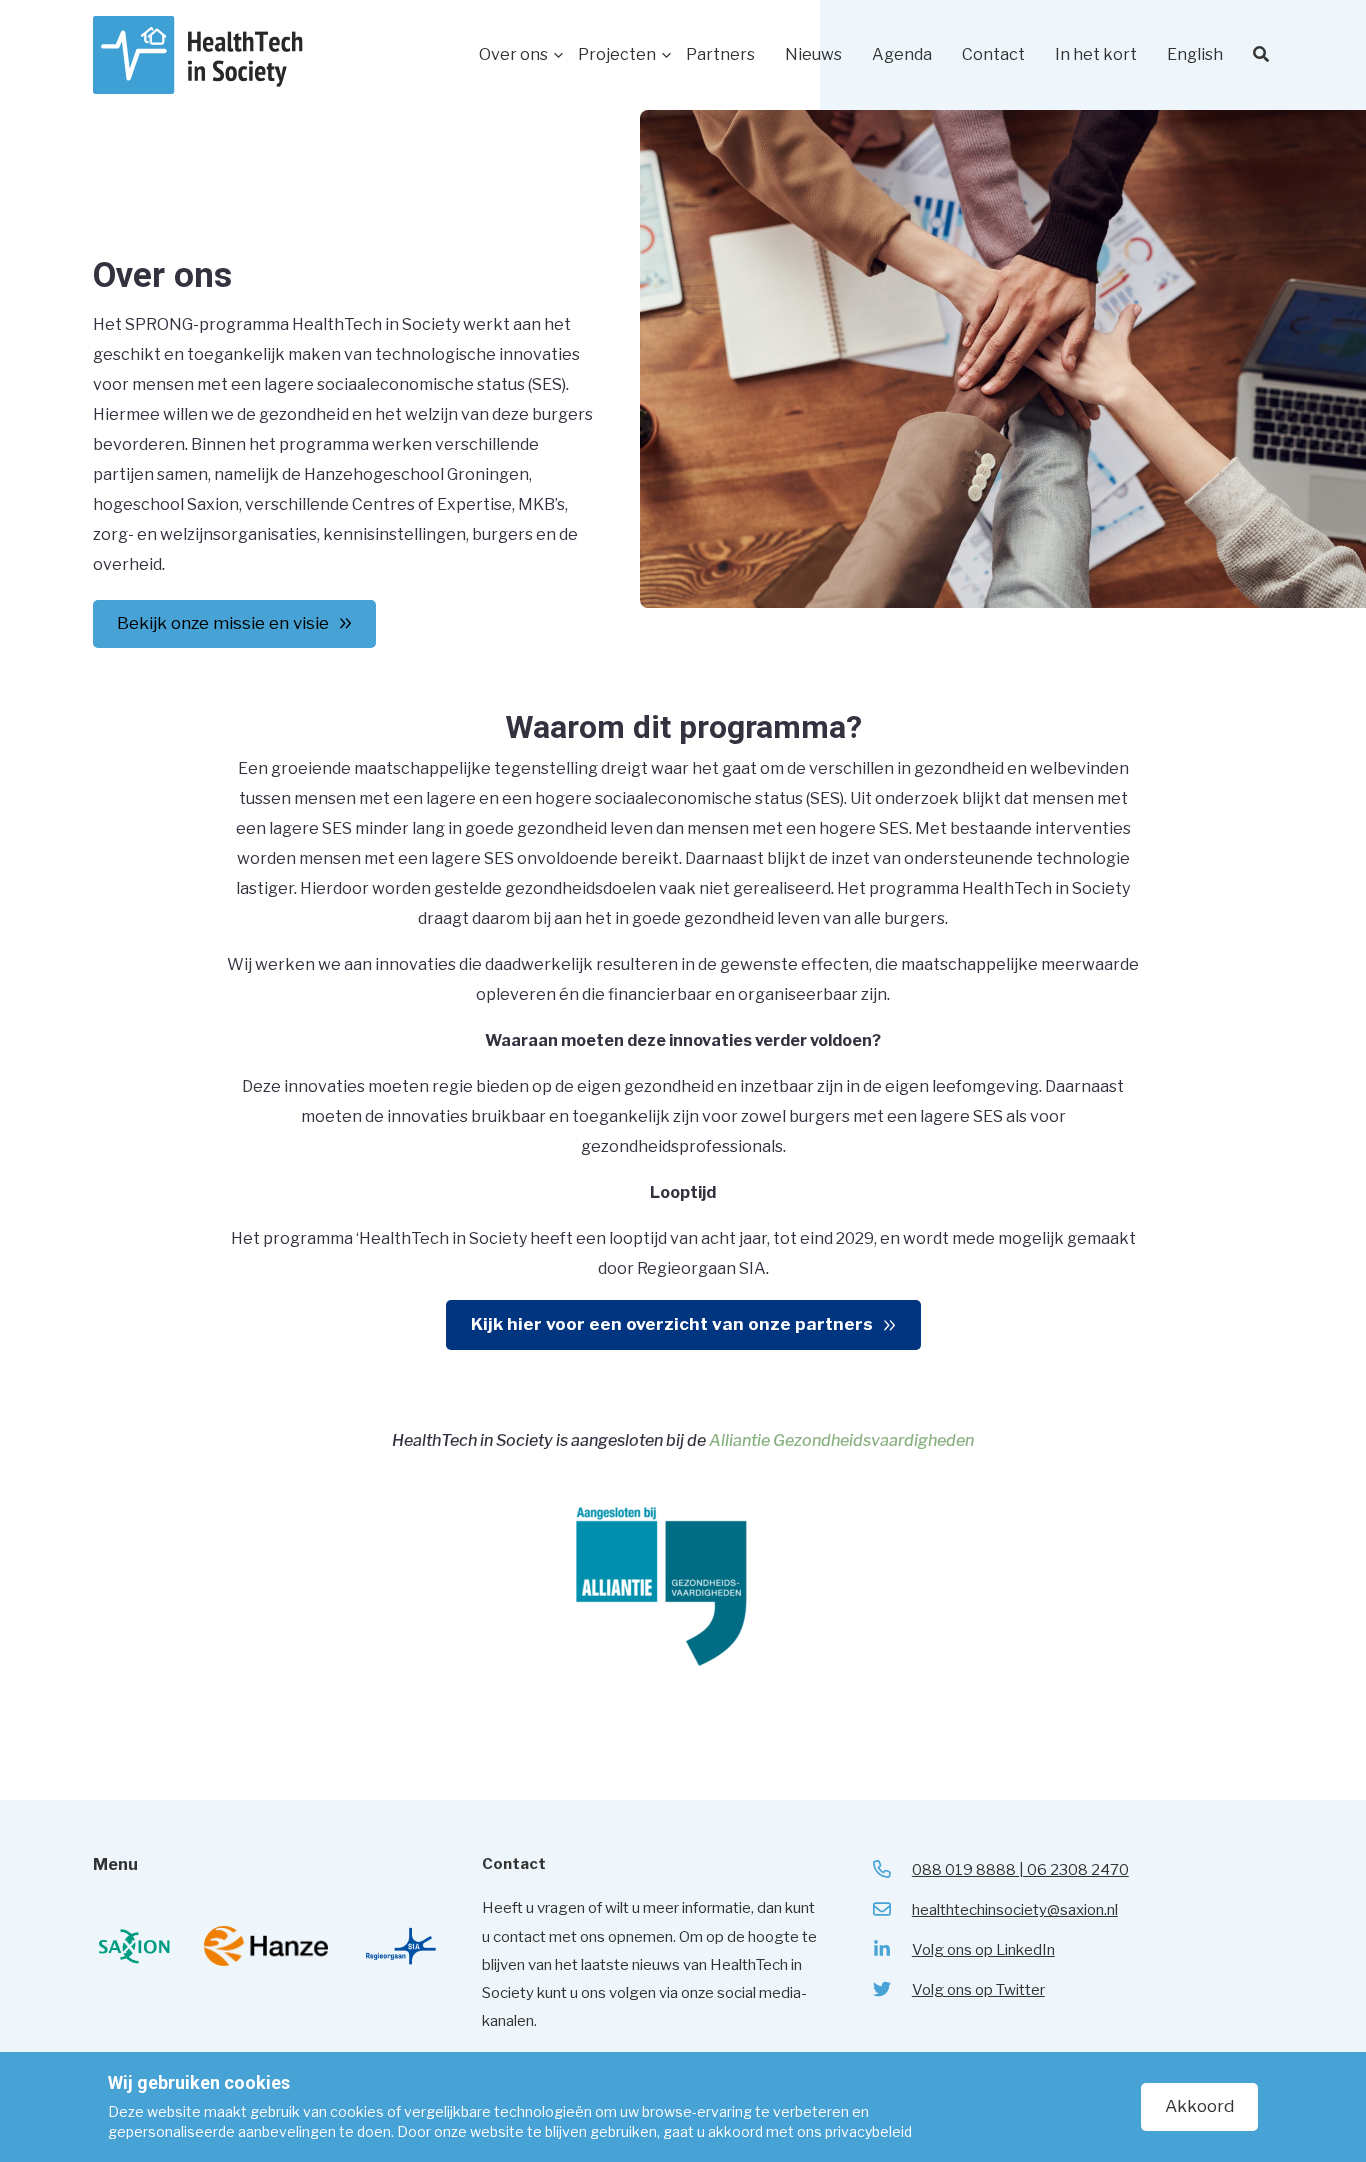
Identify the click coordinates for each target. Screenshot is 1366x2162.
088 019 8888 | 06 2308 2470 (1020, 1870)
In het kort (1096, 54)
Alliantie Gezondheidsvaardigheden (841, 1440)
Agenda (902, 54)
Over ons (513, 54)
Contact (993, 54)
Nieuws (813, 54)
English (1195, 54)
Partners (720, 54)
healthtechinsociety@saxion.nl (1015, 1910)
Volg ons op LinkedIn (983, 1950)
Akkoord (1199, 2106)
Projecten (617, 54)
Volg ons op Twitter (978, 1990)
